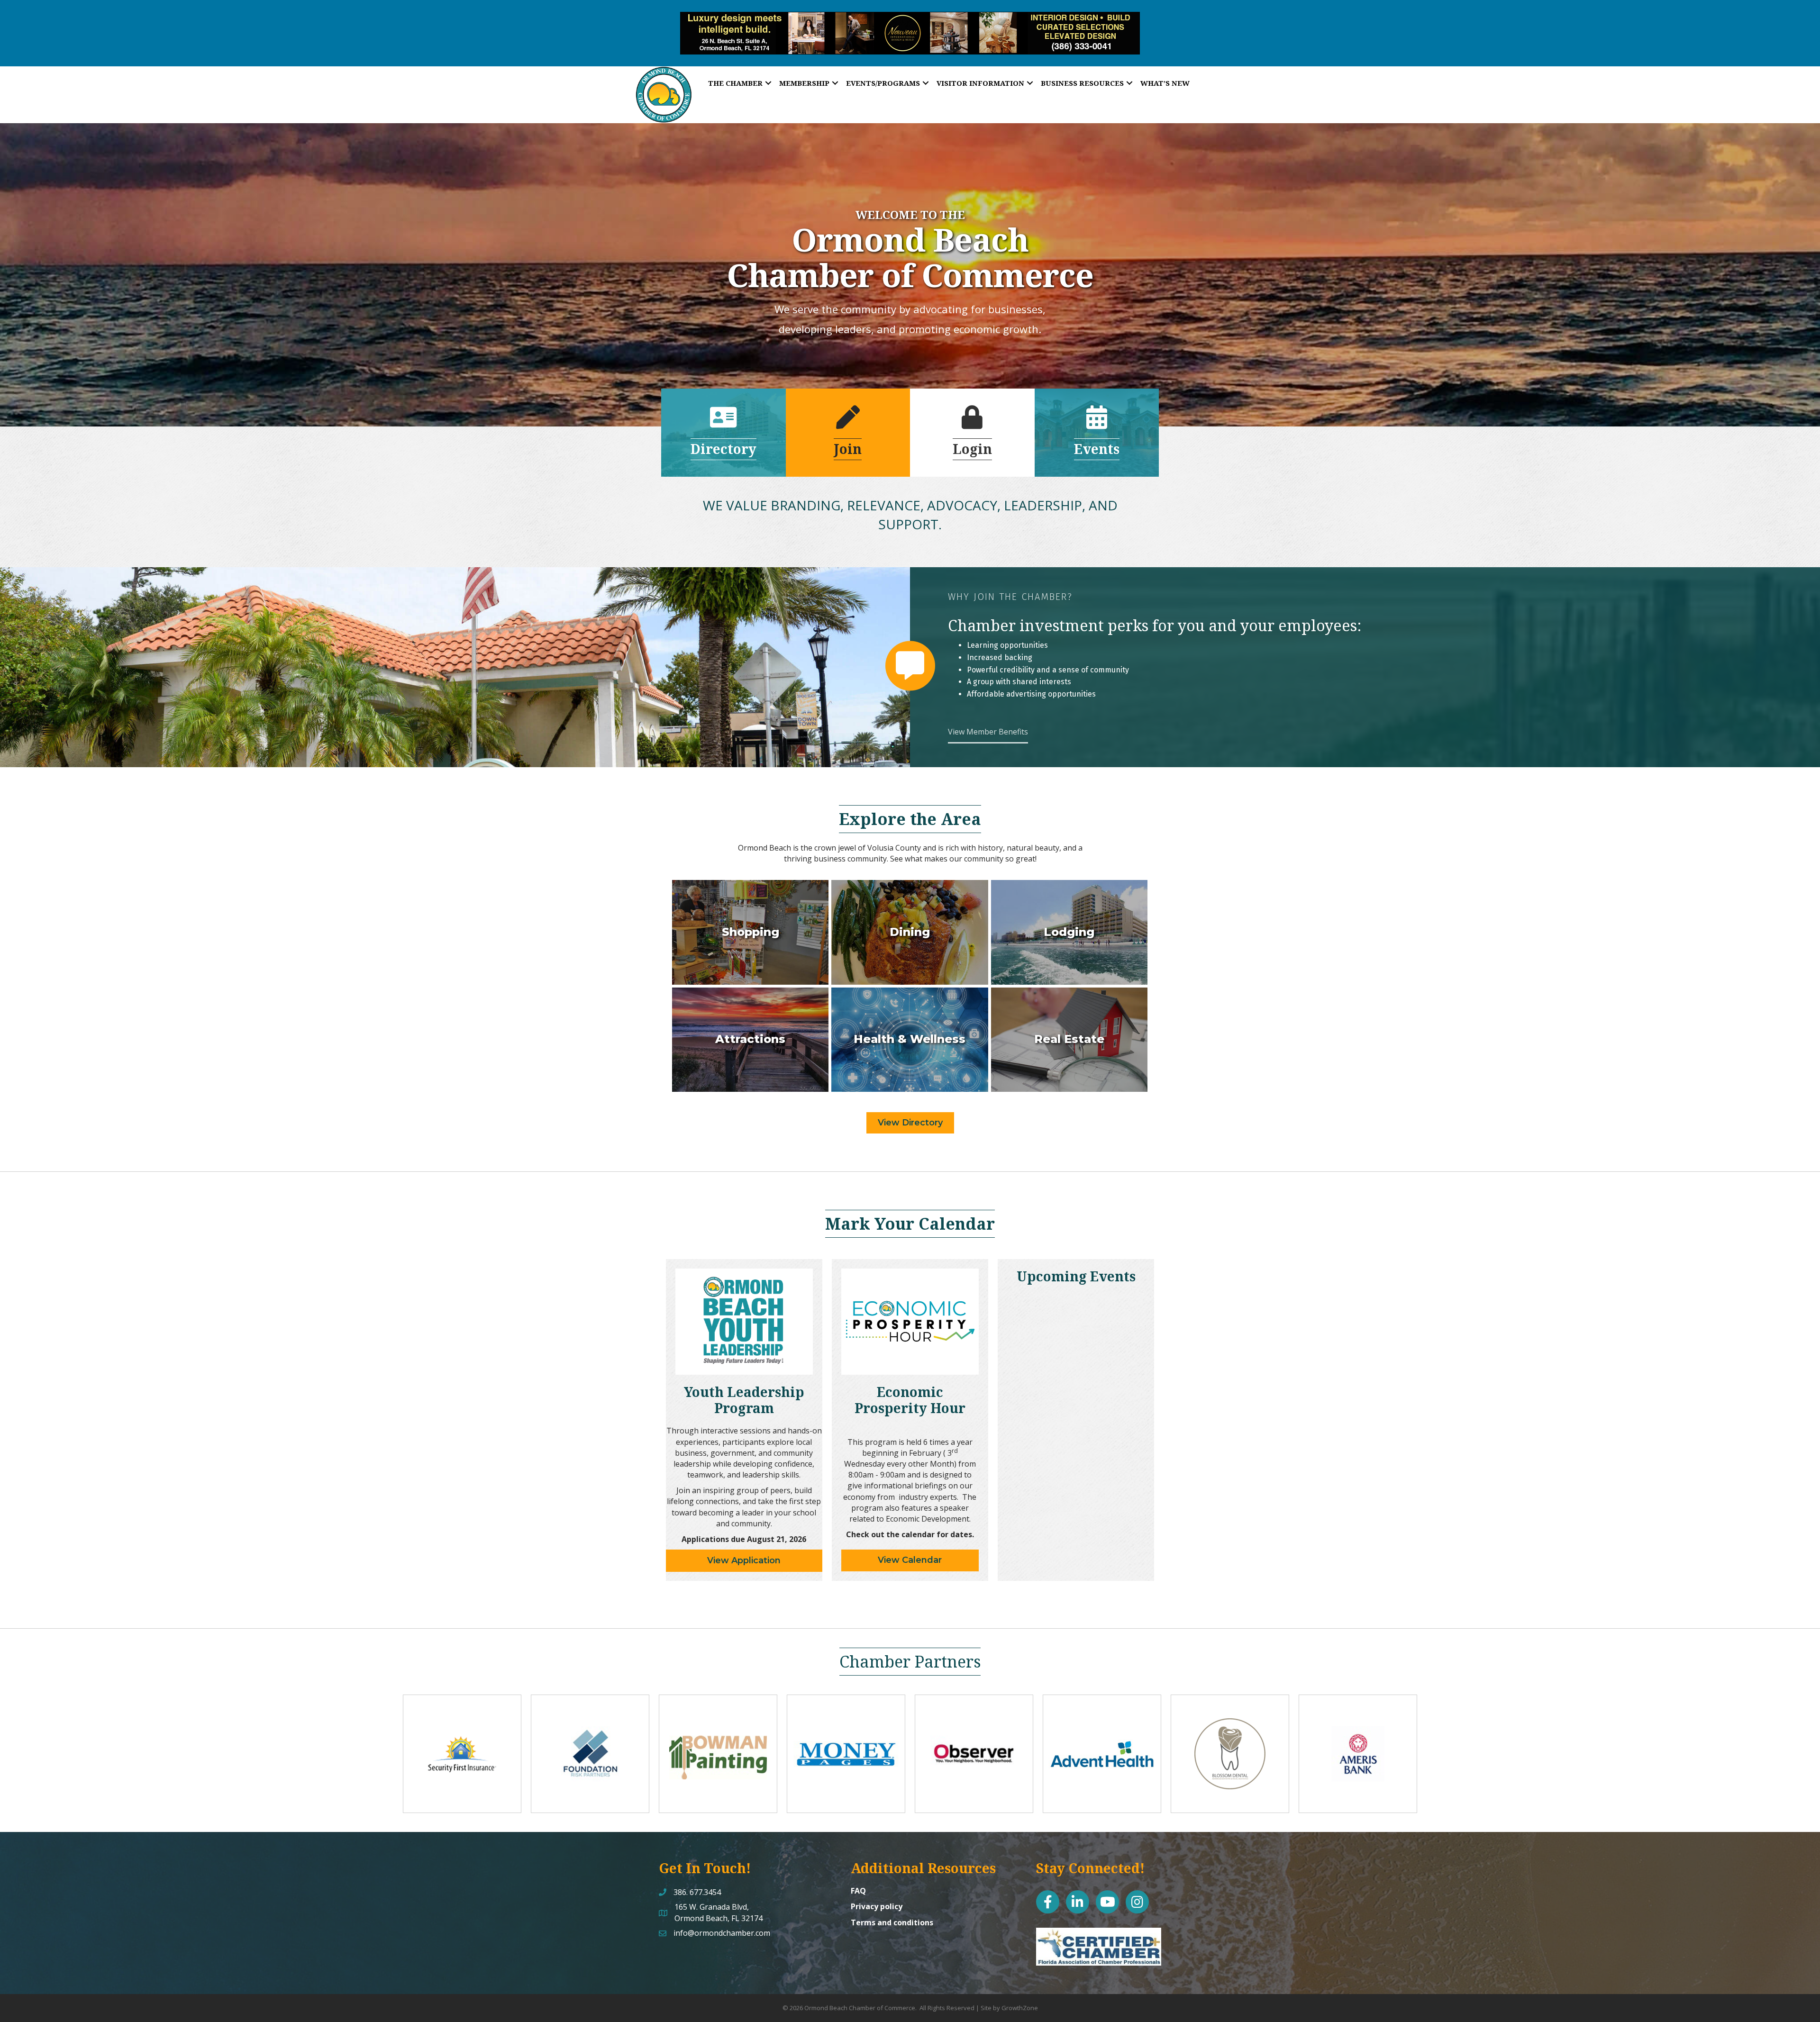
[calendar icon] (1097, 423)
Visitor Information (980, 83)
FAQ (858, 1891)
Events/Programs (883, 83)
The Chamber (735, 83)
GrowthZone (1020, 2008)
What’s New (1165, 83)
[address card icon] (723, 423)
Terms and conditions (892, 1922)
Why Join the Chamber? (1010, 597)
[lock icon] (972, 423)
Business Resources (1082, 83)
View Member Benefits (988, 732)
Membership (804, 83)
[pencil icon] (848, 423)
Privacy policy (877, 1906)
